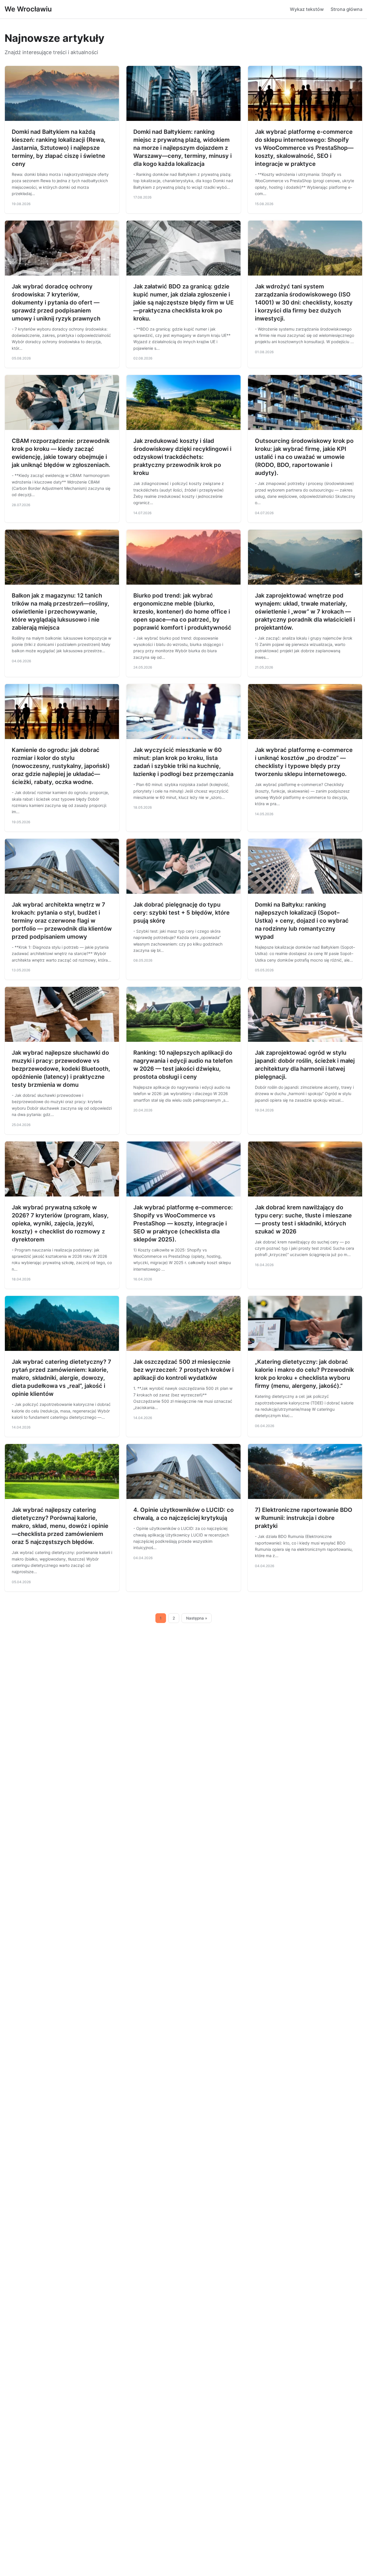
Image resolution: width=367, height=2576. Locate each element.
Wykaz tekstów (307, 9)
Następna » (197, 1618)
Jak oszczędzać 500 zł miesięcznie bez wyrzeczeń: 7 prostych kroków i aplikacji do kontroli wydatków (183, 1370)
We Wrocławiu (28, 9)
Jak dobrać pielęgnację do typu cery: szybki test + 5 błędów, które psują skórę (181, 913)
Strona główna (346, 9)
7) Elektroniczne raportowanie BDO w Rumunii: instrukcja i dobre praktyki (304, 1518)
